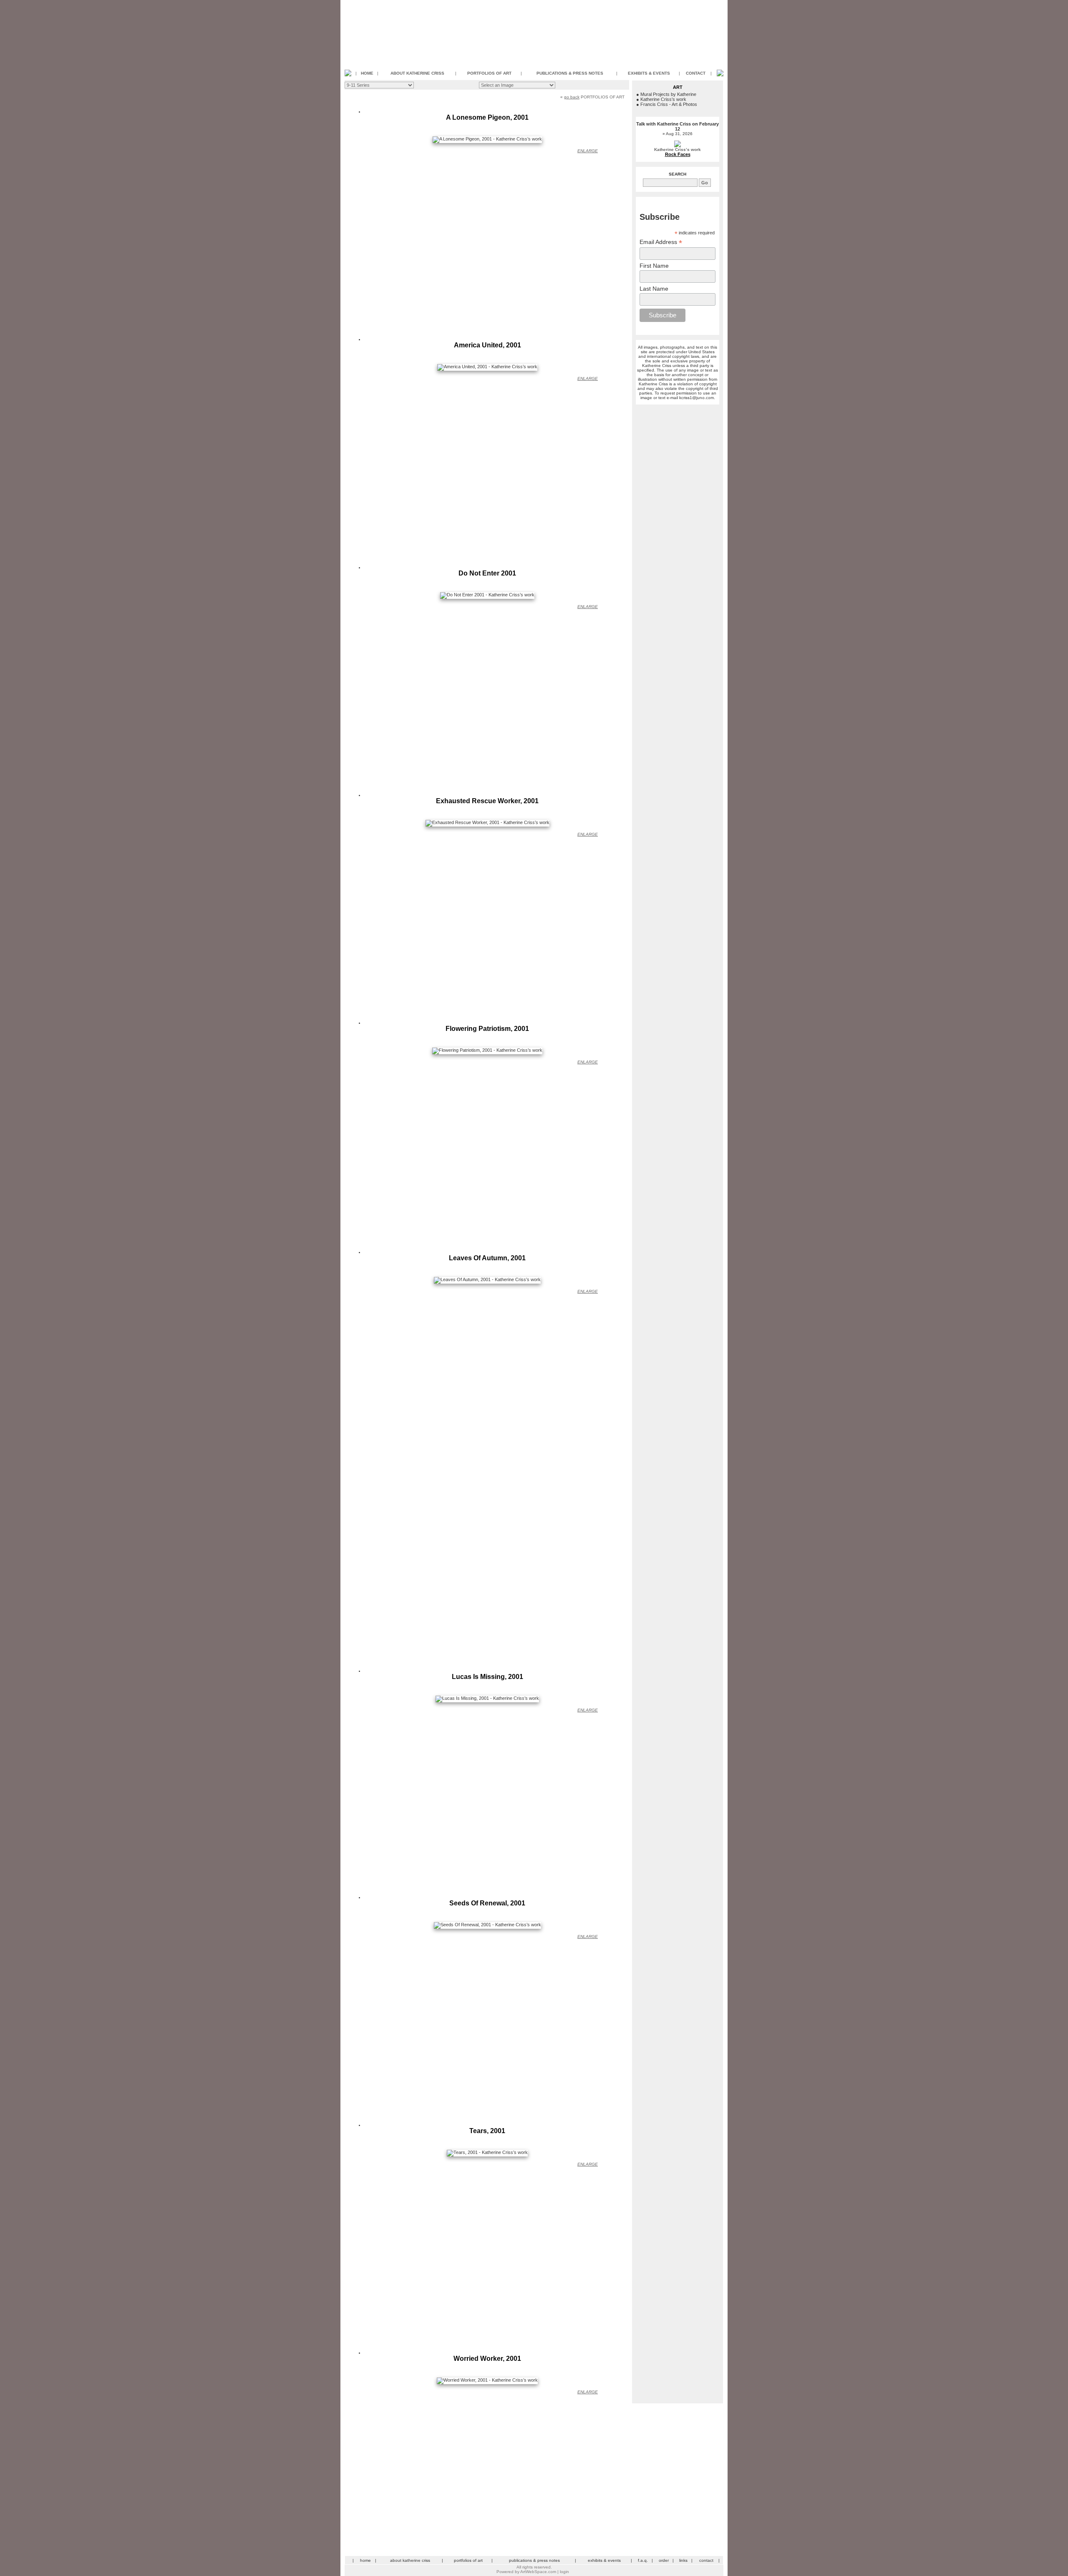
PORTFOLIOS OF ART (489, 73)
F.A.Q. (643, 2560)
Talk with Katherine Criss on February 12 (678, 126)
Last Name (654, 289)
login (564, 2572)
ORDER (664, 2560)
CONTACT (696, 73)
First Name (654, 266)
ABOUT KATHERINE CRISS (417, 73)
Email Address (661, 242)
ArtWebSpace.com (538, 2572)
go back (572, 97)
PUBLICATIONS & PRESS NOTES (570, 73)
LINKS (683, 2560)
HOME (367, 73)
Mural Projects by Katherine (668, 94)
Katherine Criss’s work (663, 99)
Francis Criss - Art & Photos (669, 104)
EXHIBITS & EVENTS (649, 73)
